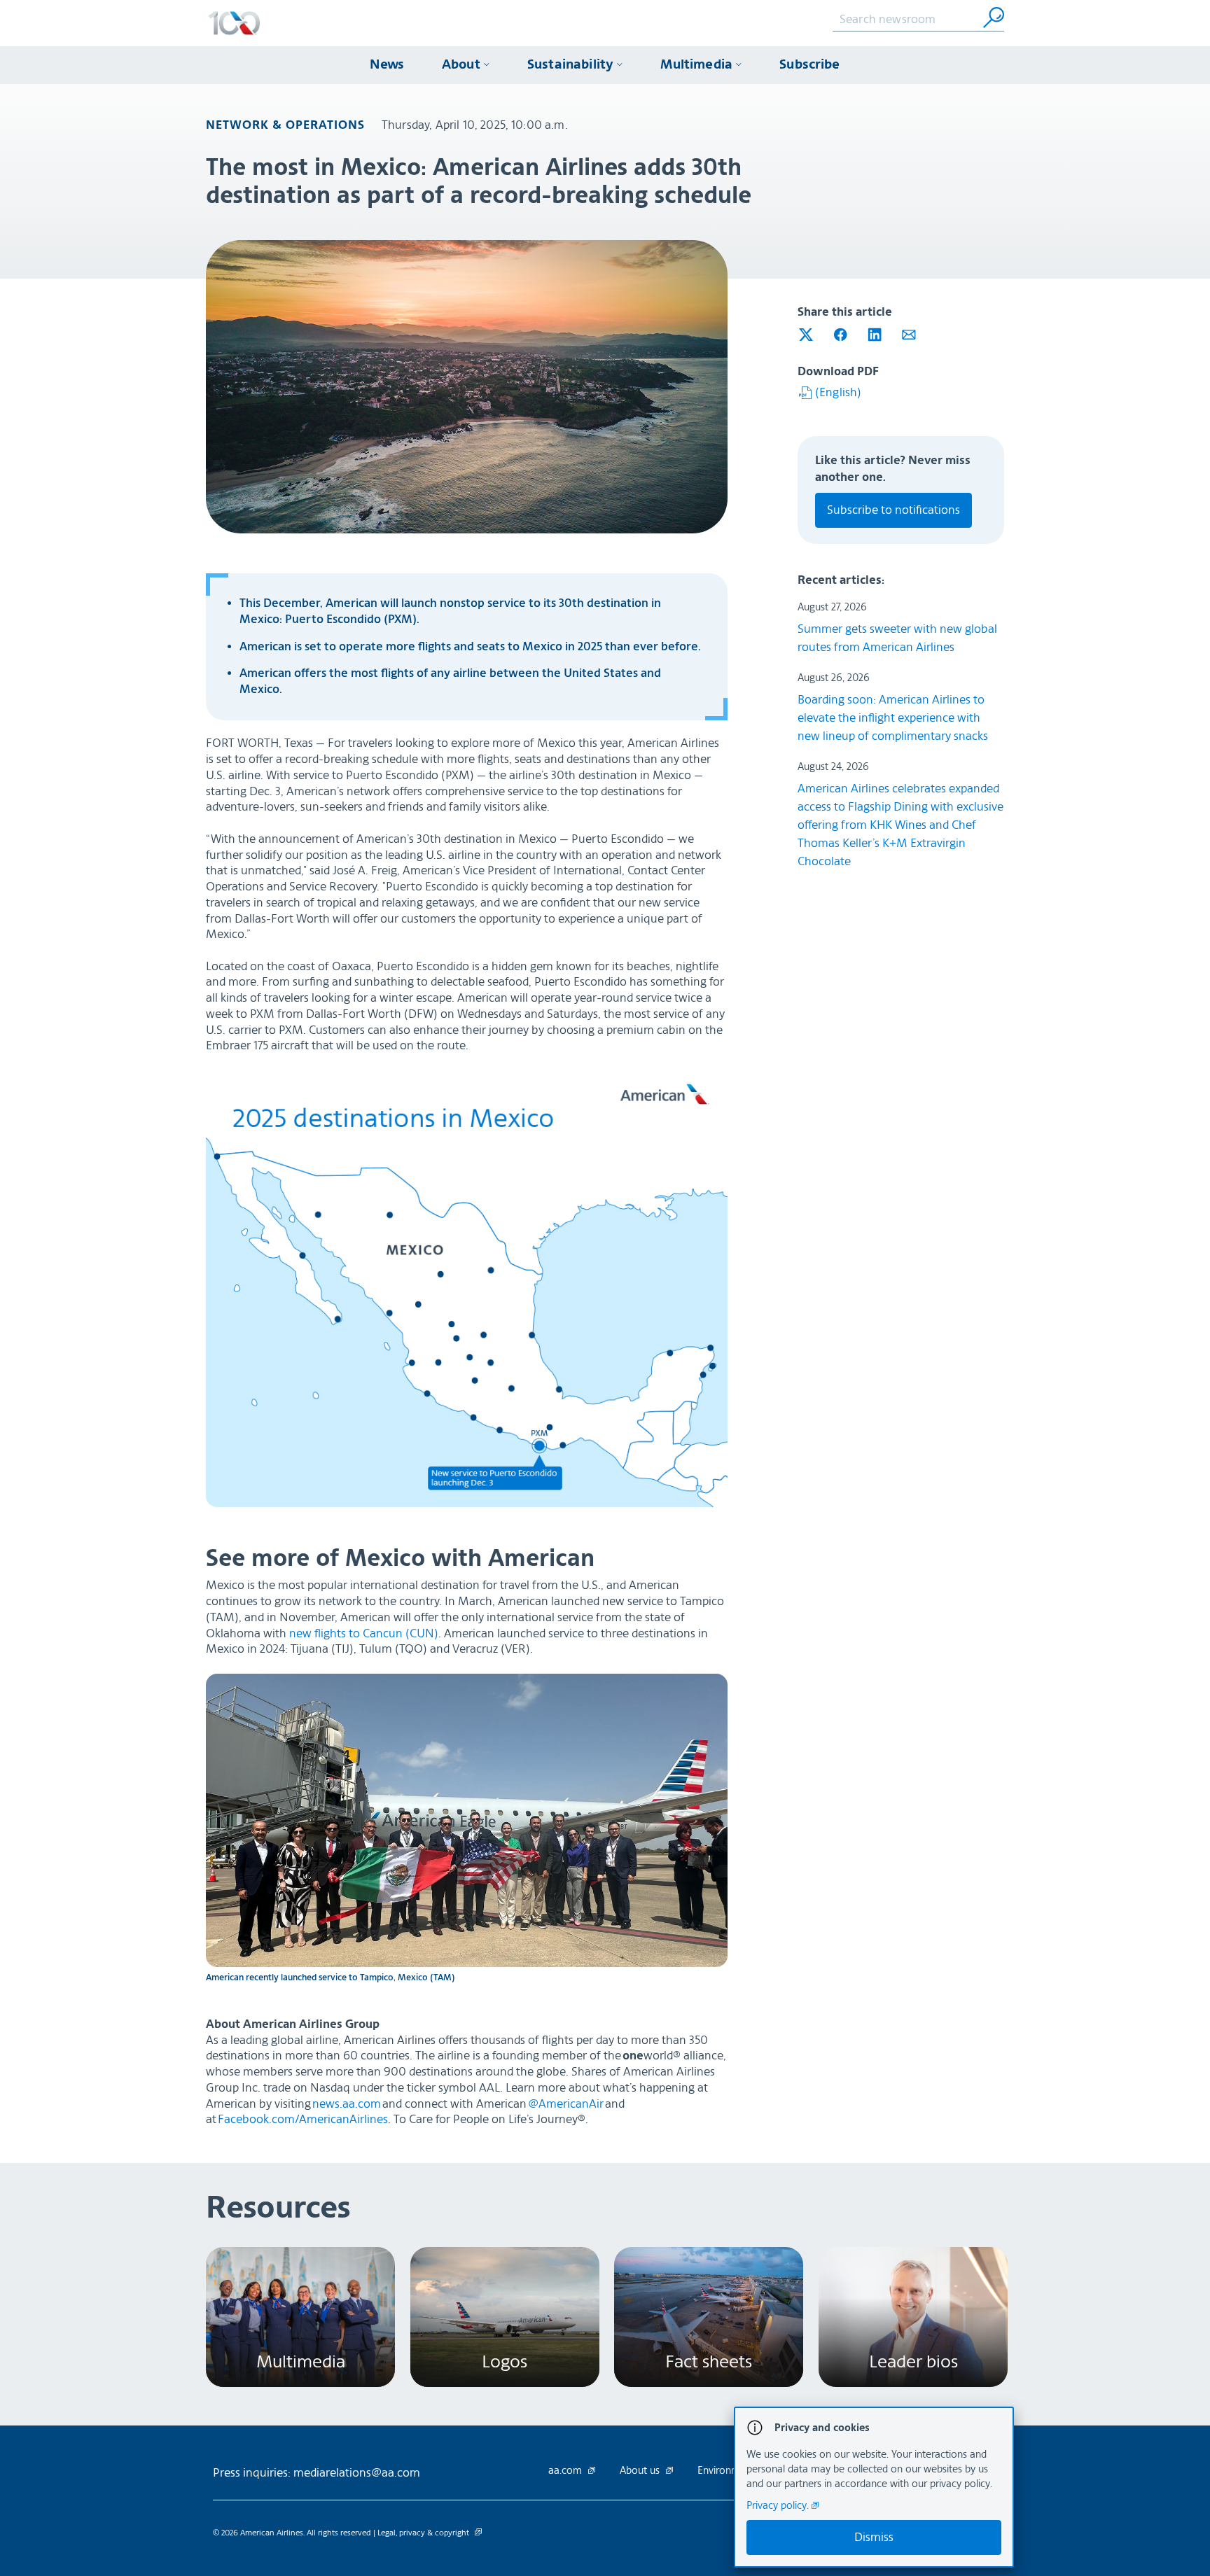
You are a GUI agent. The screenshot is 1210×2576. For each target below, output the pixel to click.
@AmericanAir (566, 2104)
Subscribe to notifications (893, 510)
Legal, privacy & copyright (424, 2533)
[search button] (994, 17)
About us (641, 2471)
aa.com (566, 2471)
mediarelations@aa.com (357, 2473)
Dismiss (874, 2537)
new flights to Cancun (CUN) (364, 1633)
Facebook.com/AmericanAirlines (303, 2119)
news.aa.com (347, 2104)
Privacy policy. (779, 2506)
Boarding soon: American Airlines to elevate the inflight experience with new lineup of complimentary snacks (893, 718)
